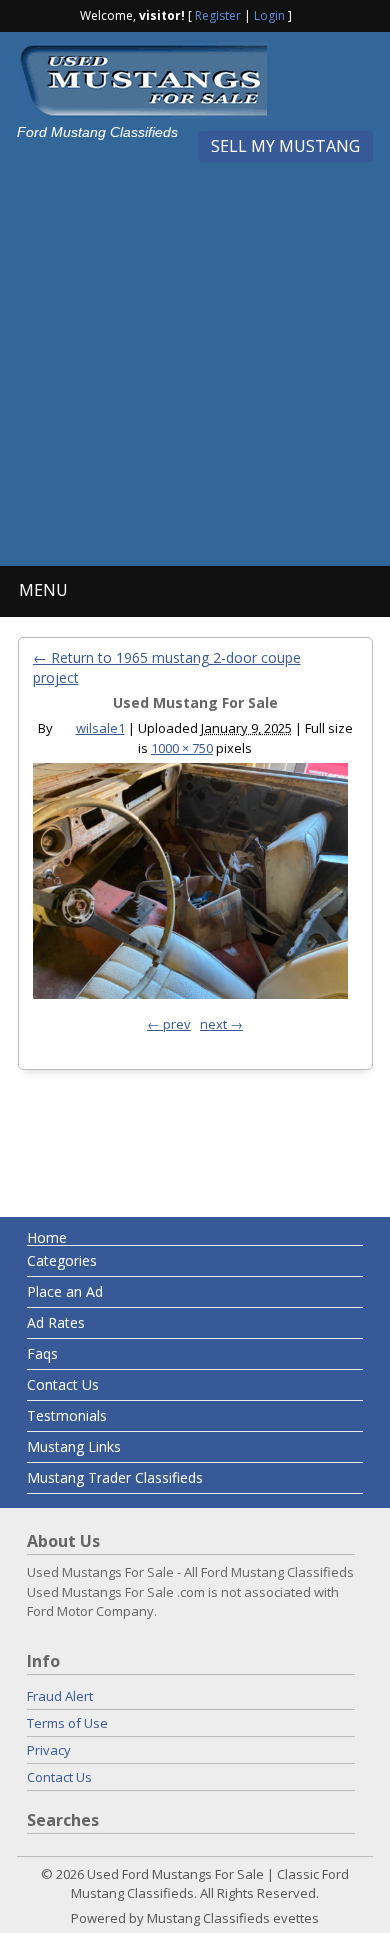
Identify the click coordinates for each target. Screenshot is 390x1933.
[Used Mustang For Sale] (190, 886)
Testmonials (67, 1415)
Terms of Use (67, 1723)
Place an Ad (65, 1291)
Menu (43, 590)
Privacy (49, 1750)
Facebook (309, 14)
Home (47, 1237)
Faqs (42, 1353)
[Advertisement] (195, 357)
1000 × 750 (182, 748)
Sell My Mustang (285, 146)
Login (269, 15)
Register (218, 15)
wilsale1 (100, 728)
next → (221, 1024)
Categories (62, 1260)
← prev (169, 1024)
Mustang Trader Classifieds (115, 1477)
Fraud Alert (60, 1696)
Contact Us (63, 1384)
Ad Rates (56, 1322)
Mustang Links (74, 1446)
